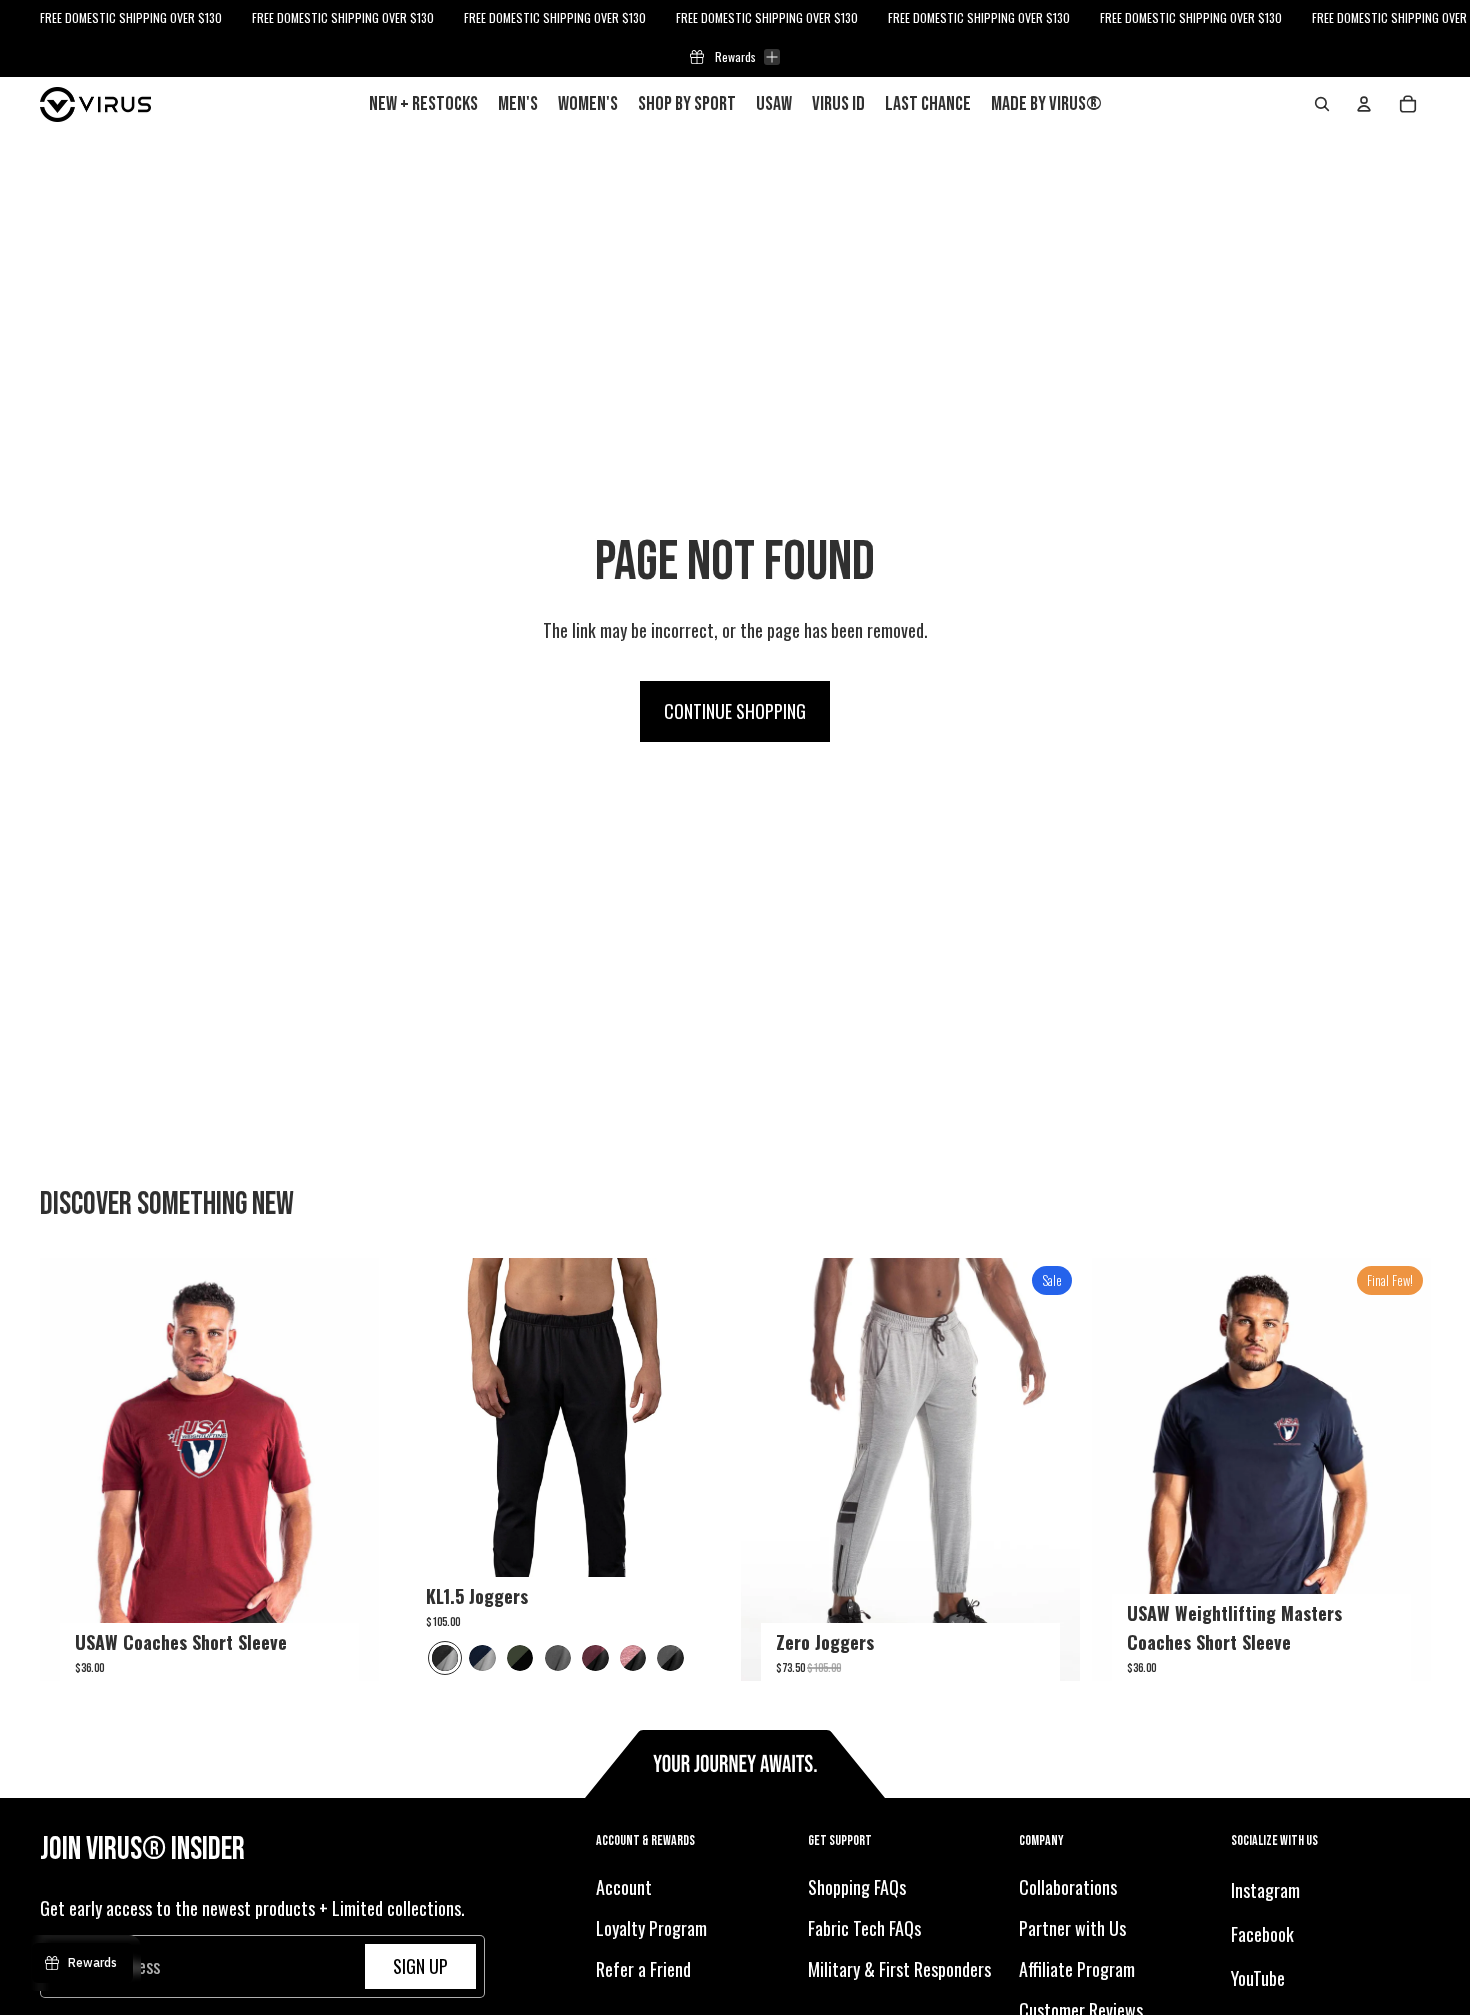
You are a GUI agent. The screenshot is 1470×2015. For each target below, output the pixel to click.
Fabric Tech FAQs (864, 1928)
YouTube (1258, 1978)
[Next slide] (349, 1470)
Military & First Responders (899, 1969)
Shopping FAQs (857, 1887)
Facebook (1262, 1934)
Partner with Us (1072, 1928)
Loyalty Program (651, 1928)
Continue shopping (735, 711)
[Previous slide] (70, 1470)
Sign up (420, 1966)
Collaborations (1068, 1887)
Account (624, 1887)
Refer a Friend (643, 1969)
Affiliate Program (1077, 1969)
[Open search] (1322, 104)
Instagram (1265, 1890)
